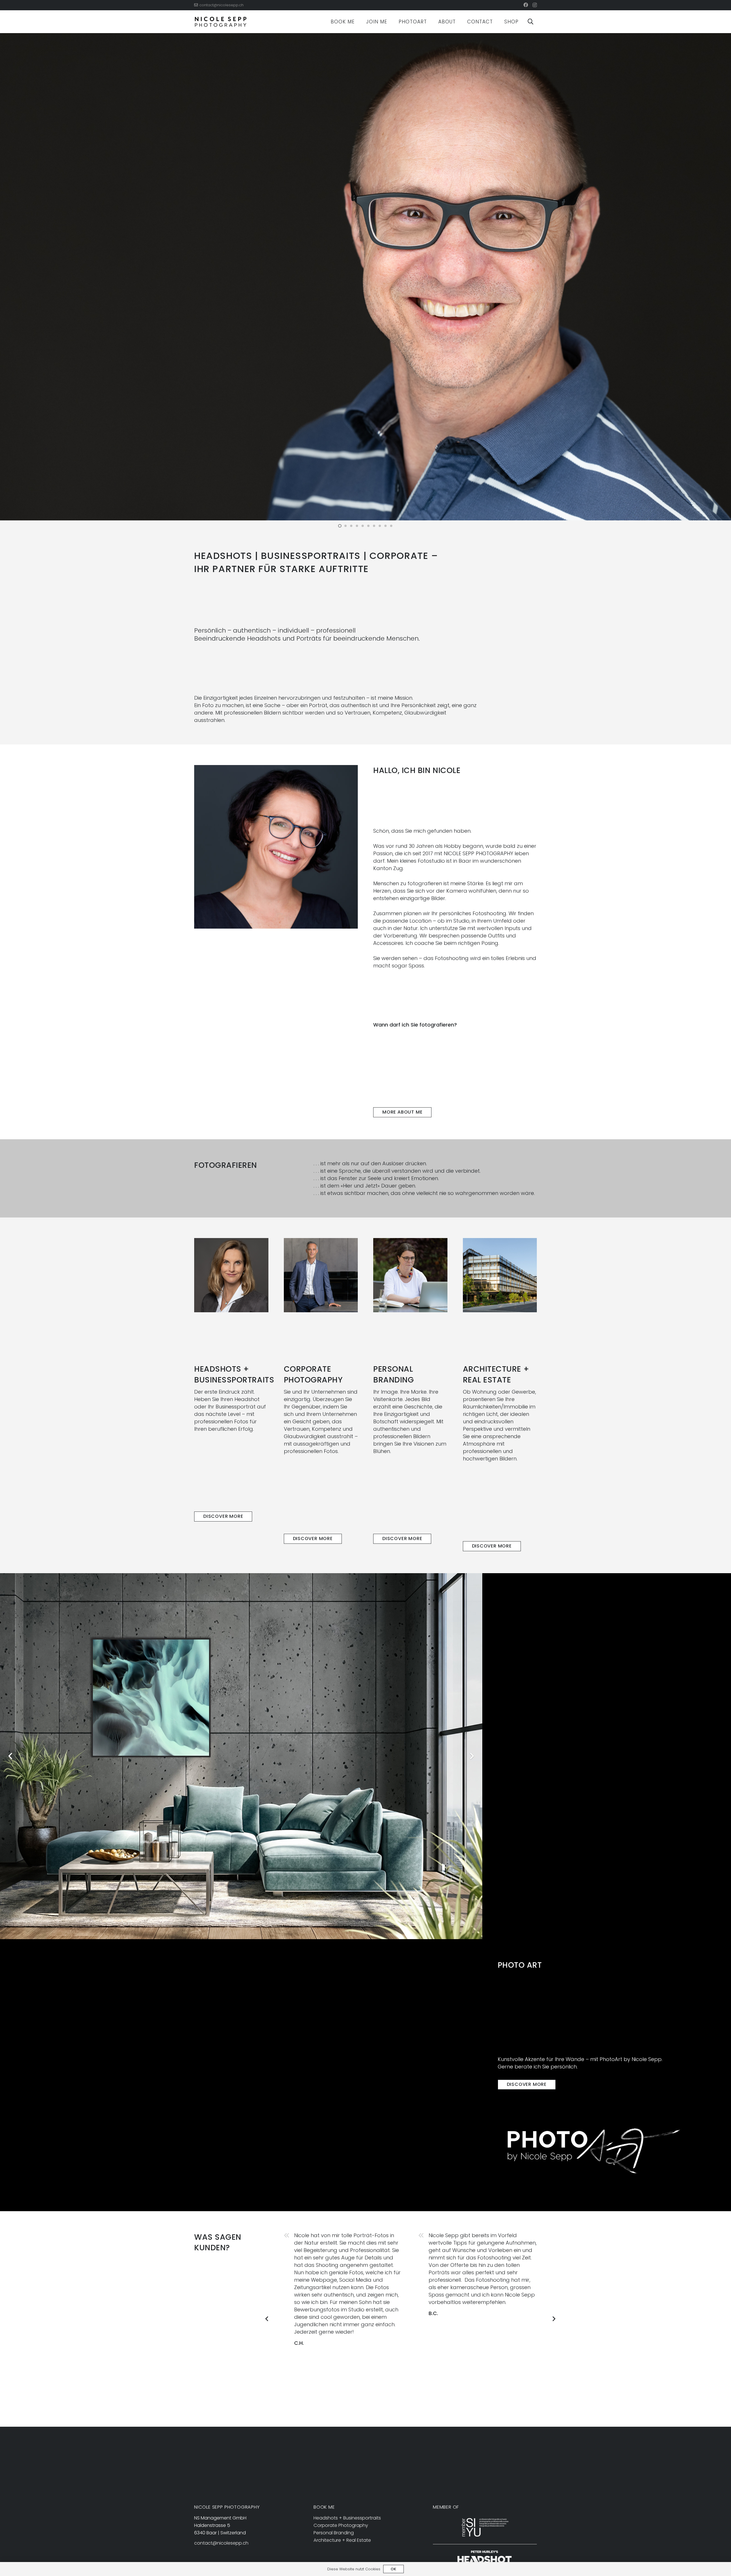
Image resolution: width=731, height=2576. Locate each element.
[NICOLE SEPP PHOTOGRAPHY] (221, 22)
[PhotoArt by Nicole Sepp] (594, 2151)
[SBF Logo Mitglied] (485, 2527)
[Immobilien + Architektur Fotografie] (500, 1275)
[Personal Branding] (410, 1275)
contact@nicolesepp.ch (221, 2543)
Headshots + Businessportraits (347, 2518)
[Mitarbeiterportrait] (321, 1275)
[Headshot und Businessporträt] (231, 1275)
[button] (531, 22)
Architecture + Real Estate (342, 2540)
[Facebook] (526, 5)
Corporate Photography (341, 2525)
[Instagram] (535, 5)
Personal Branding (334, 2533)
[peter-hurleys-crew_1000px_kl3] (485, 2558)
